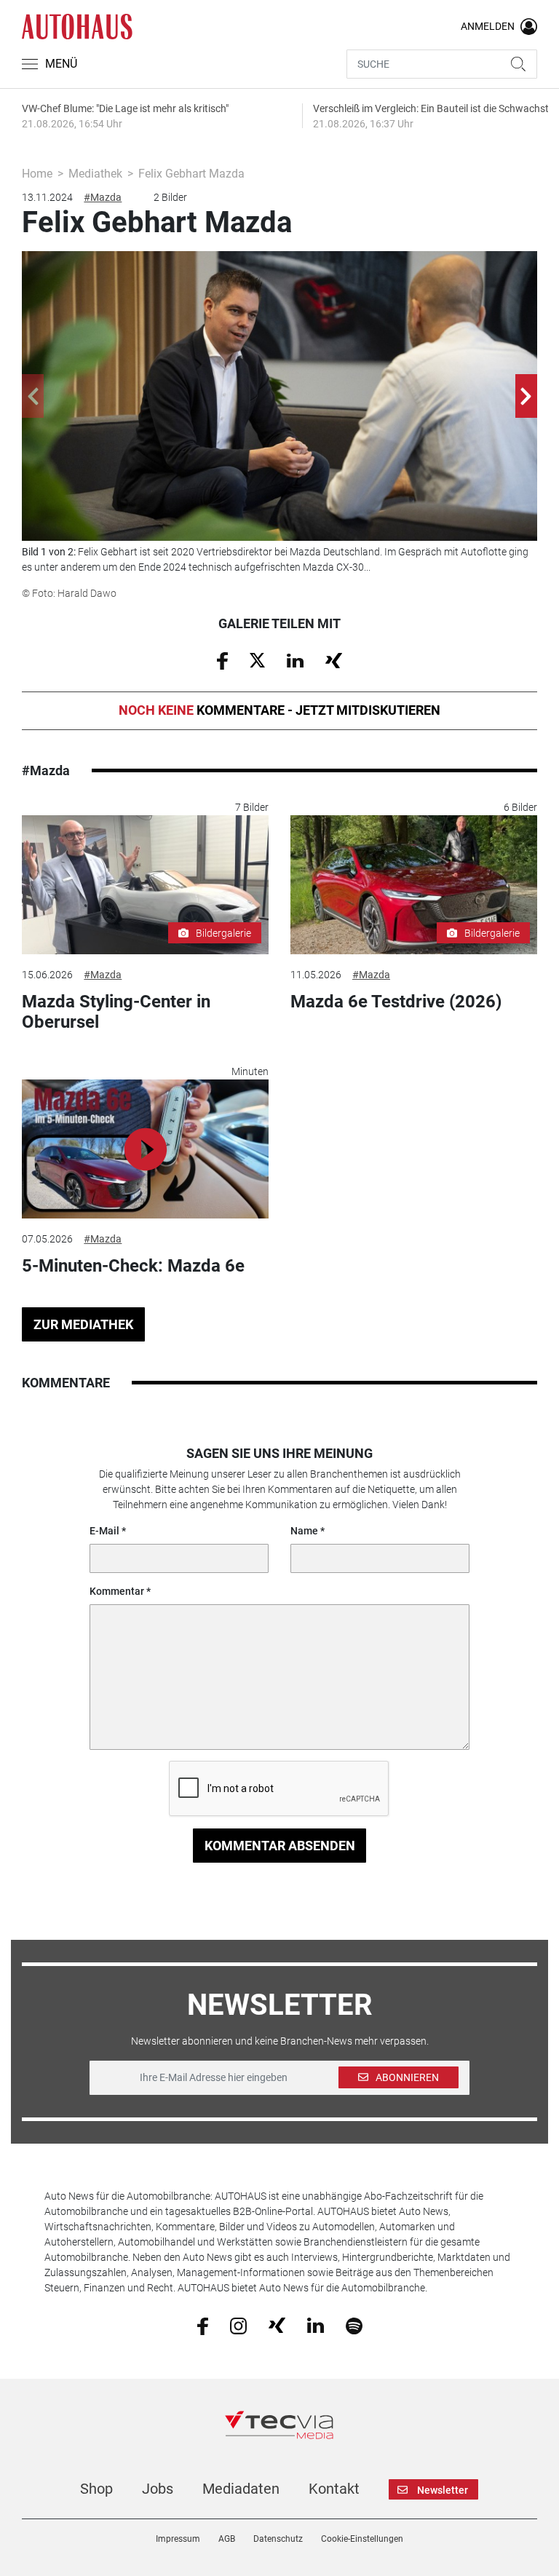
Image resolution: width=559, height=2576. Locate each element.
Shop (96, 2489)
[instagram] (238, 2325)
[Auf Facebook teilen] (222, 659)
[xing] (277, 2325)
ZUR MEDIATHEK (83, 1324)
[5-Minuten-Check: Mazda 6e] (145, 1149)
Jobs (158, 2489)
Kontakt (334, 2489)
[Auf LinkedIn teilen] (295, 659)
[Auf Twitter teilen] (257, 659)
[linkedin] (316, 2325)
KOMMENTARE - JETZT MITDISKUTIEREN (279, 710)
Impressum (178, 2539)
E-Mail (104, 1531)
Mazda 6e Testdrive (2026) (396, 1002)
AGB (227, 2539)
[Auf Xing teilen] (334, 659)
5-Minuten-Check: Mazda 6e (133, 1266)
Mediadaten (241, 2489)
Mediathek (95, 174)
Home (37, 174)
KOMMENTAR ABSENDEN (280, 1846)
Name (304, 1531)
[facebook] (203, 2325)
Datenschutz (278, 2539)
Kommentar (117, 1591)
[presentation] (33, 396)
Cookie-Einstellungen (362, 2539)
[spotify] (354, 2325)
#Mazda (103, 197)
